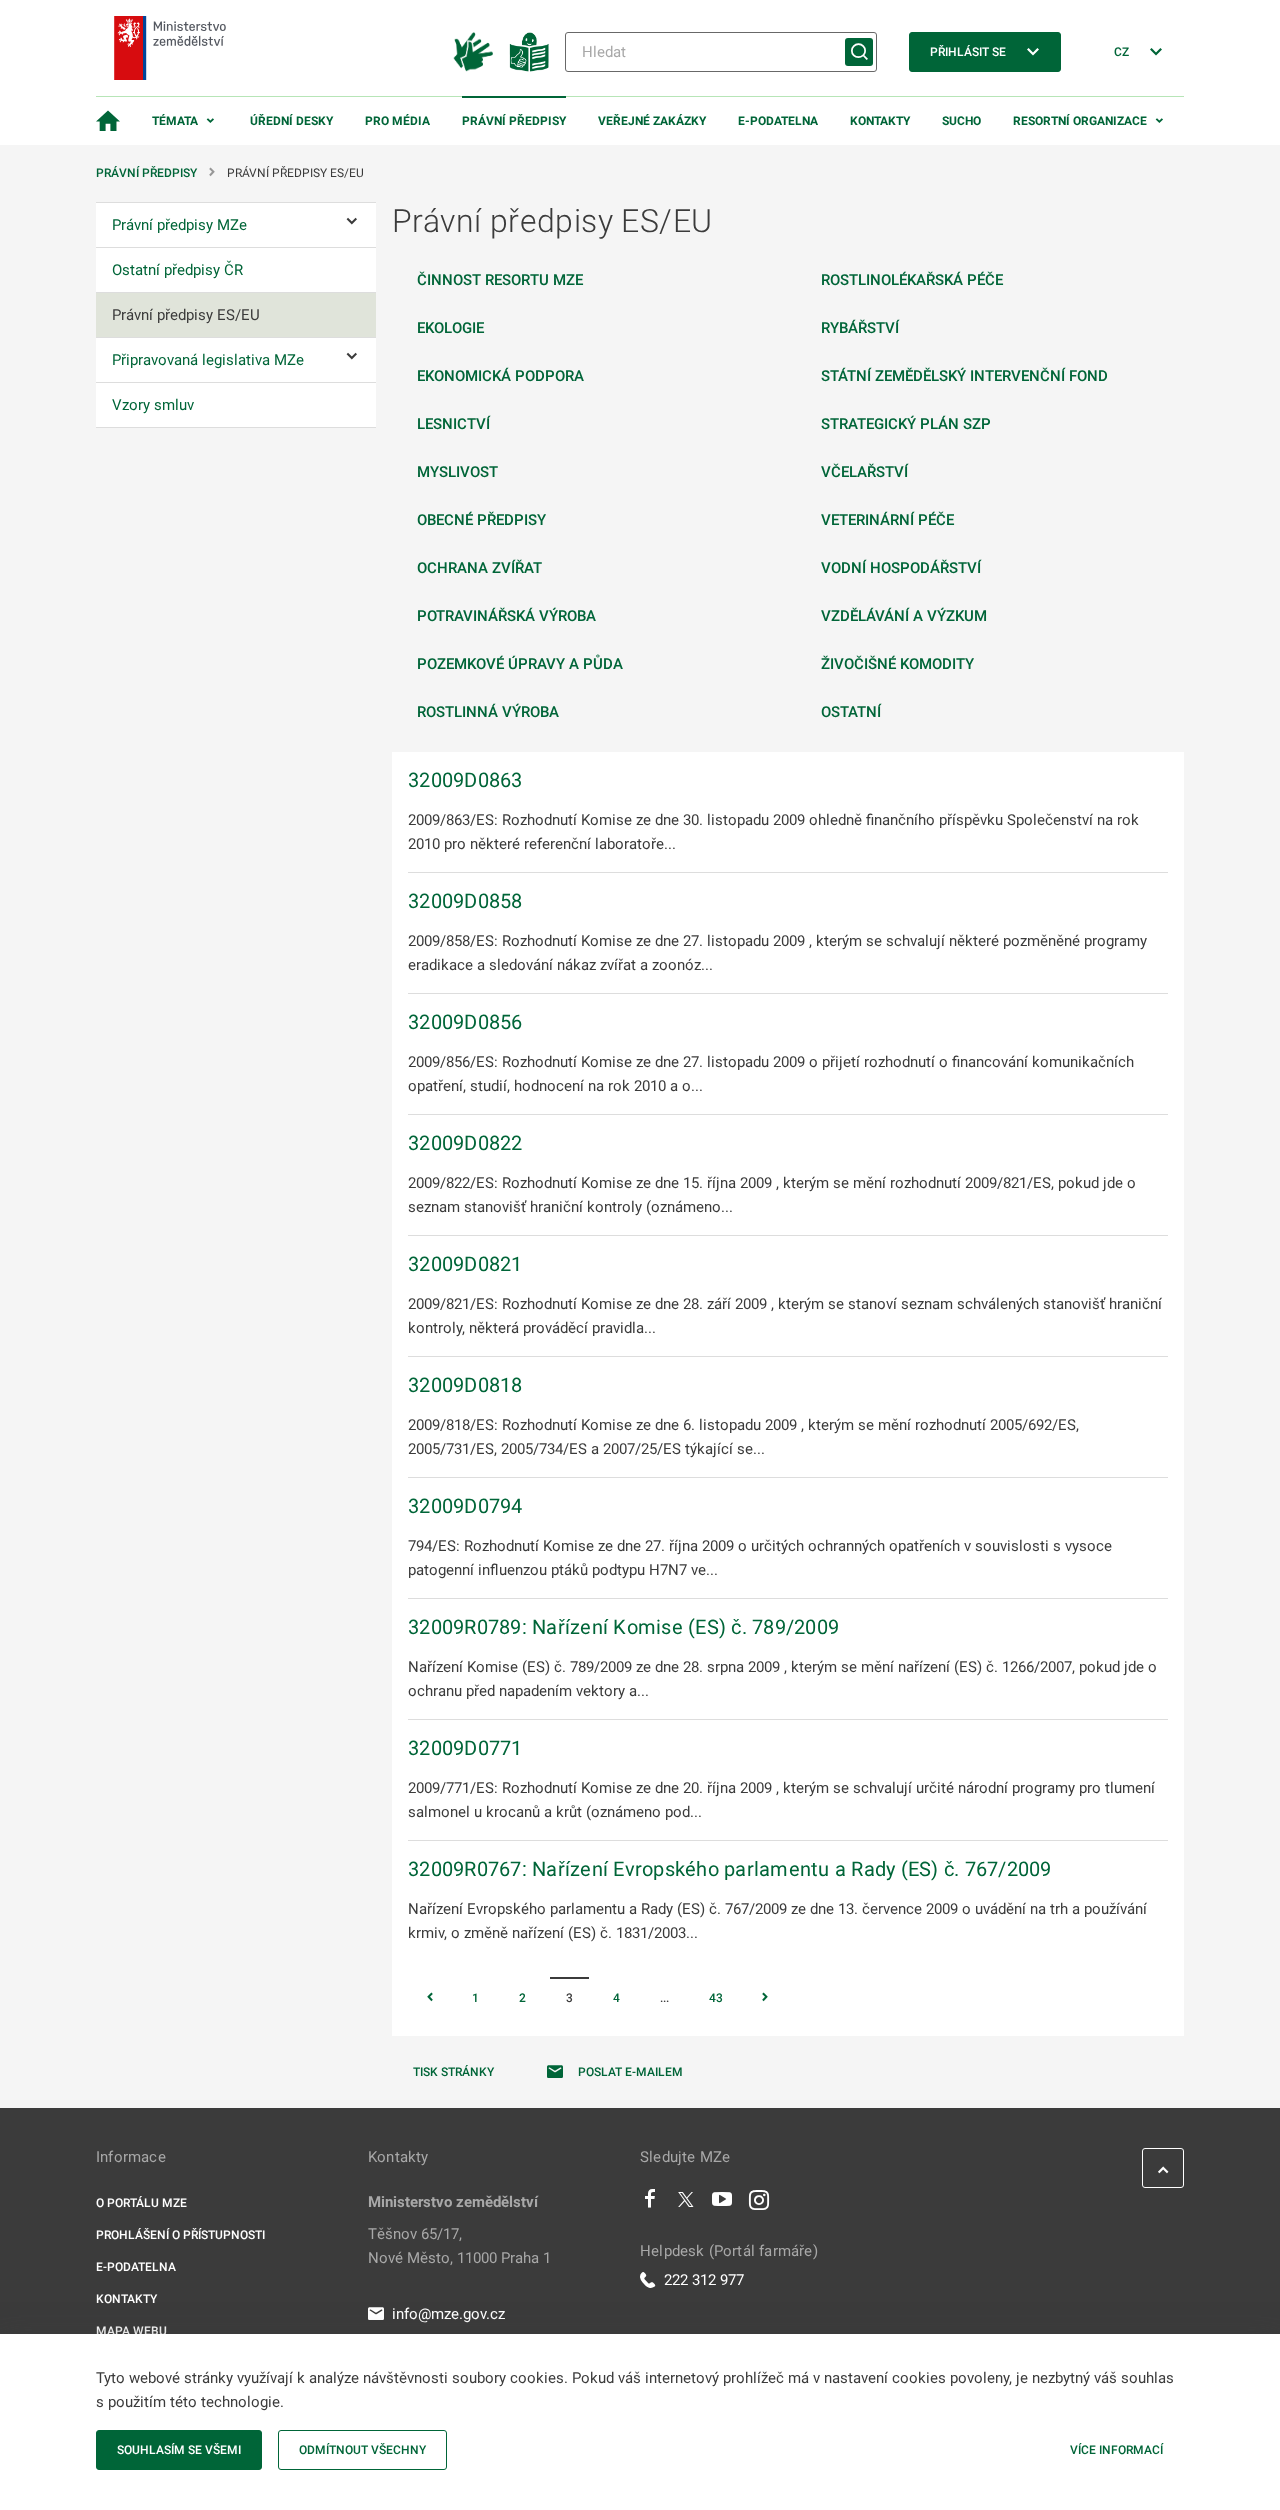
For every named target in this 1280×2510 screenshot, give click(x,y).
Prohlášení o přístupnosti (180, 2235)
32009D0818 (465, 1385)
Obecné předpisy (481, 520)
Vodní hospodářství (901, 568)
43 (716, 1998)
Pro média (397, 121)
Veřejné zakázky (652, 121)
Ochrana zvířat (479, 568)
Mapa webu (131, 2331)
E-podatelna (778, 121)
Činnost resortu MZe (500, 280)
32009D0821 (465, 1264)
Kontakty (880, 121)
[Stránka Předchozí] (430, 1999)
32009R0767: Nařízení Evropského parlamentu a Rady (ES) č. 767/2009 (730, 1869)
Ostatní (851, 712)
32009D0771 (465, 1748)
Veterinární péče (887, 520)
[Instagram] (759, 2204)
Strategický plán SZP (906, 424)
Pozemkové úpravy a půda (520, 664)
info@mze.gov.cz (448, 2314)
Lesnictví (453, 424)
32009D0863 (465, 780)
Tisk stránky (453, 2072)
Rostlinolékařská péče (912, 280)
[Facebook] (650, 2204)
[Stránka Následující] (765, 1999)
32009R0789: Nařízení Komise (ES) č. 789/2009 (623, 1627)
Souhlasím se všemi (179, 2450)
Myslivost (457, 472)
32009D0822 (465, 1143)
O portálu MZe (141, 2203)
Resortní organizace (1080, 121)
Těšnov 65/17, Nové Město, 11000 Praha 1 (459, 2246)
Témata (175, 121)
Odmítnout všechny (362, 2450)
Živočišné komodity (897, 664)
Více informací (1116, 2450)
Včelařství (864, 472)
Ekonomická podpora (500, 376)
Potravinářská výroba (506, 616)
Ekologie (450, 328)
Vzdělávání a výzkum (904, 616)
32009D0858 (465, 901)
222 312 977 (704, 2280)
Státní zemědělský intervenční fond (964, 376)
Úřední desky (291, 121)
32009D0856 (465, 1022)
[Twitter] (686, 2204)
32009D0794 (465, 1506)
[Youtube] (722, 2204)
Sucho (961, 121)
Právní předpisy (514, 121)
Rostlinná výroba (488, 712)
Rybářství (860, 328)
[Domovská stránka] (108, 121)
